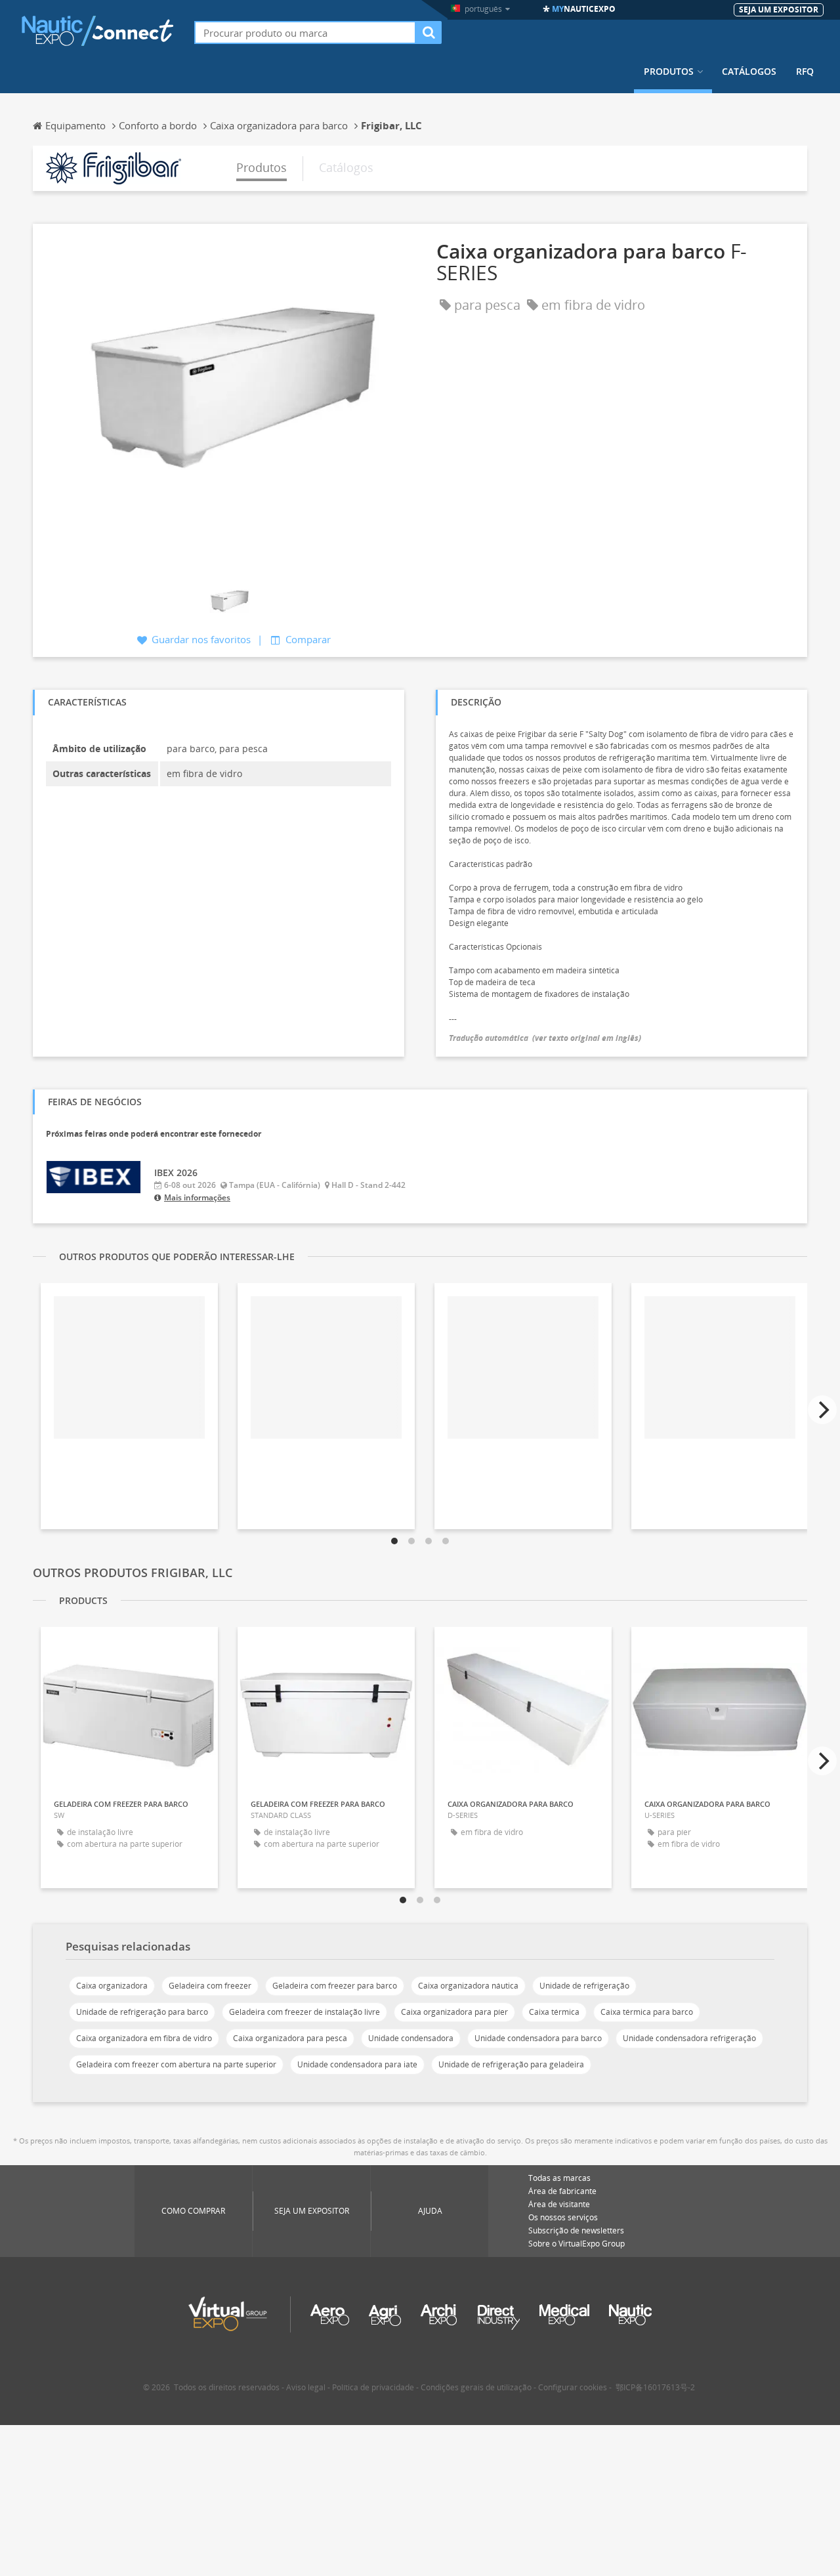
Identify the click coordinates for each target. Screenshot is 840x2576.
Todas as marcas (559, 2178)
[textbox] (305, 32)
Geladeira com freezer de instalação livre (304, 2012)
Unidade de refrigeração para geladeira (511, 2064)
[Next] (822, 1410)
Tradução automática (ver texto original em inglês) (545, 1038)
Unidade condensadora (411, 2038)
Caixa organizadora (112, 1986)
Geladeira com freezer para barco (335, 1986)
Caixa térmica (554, 2012)
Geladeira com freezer (210, 1986)
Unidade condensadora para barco (538, 2038)
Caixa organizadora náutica (468, 1986)
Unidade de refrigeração (584, 1986)
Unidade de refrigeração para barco (142, 2012)
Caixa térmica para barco (647, 2012)
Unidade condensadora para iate (357, 2064)
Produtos (669, 72)
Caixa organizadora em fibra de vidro (144, 2038)
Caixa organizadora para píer (454, 2012)
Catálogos (749, 72)
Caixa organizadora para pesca (290, 2038)
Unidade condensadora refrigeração (689, 2038)
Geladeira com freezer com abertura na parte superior (176, 2064)
